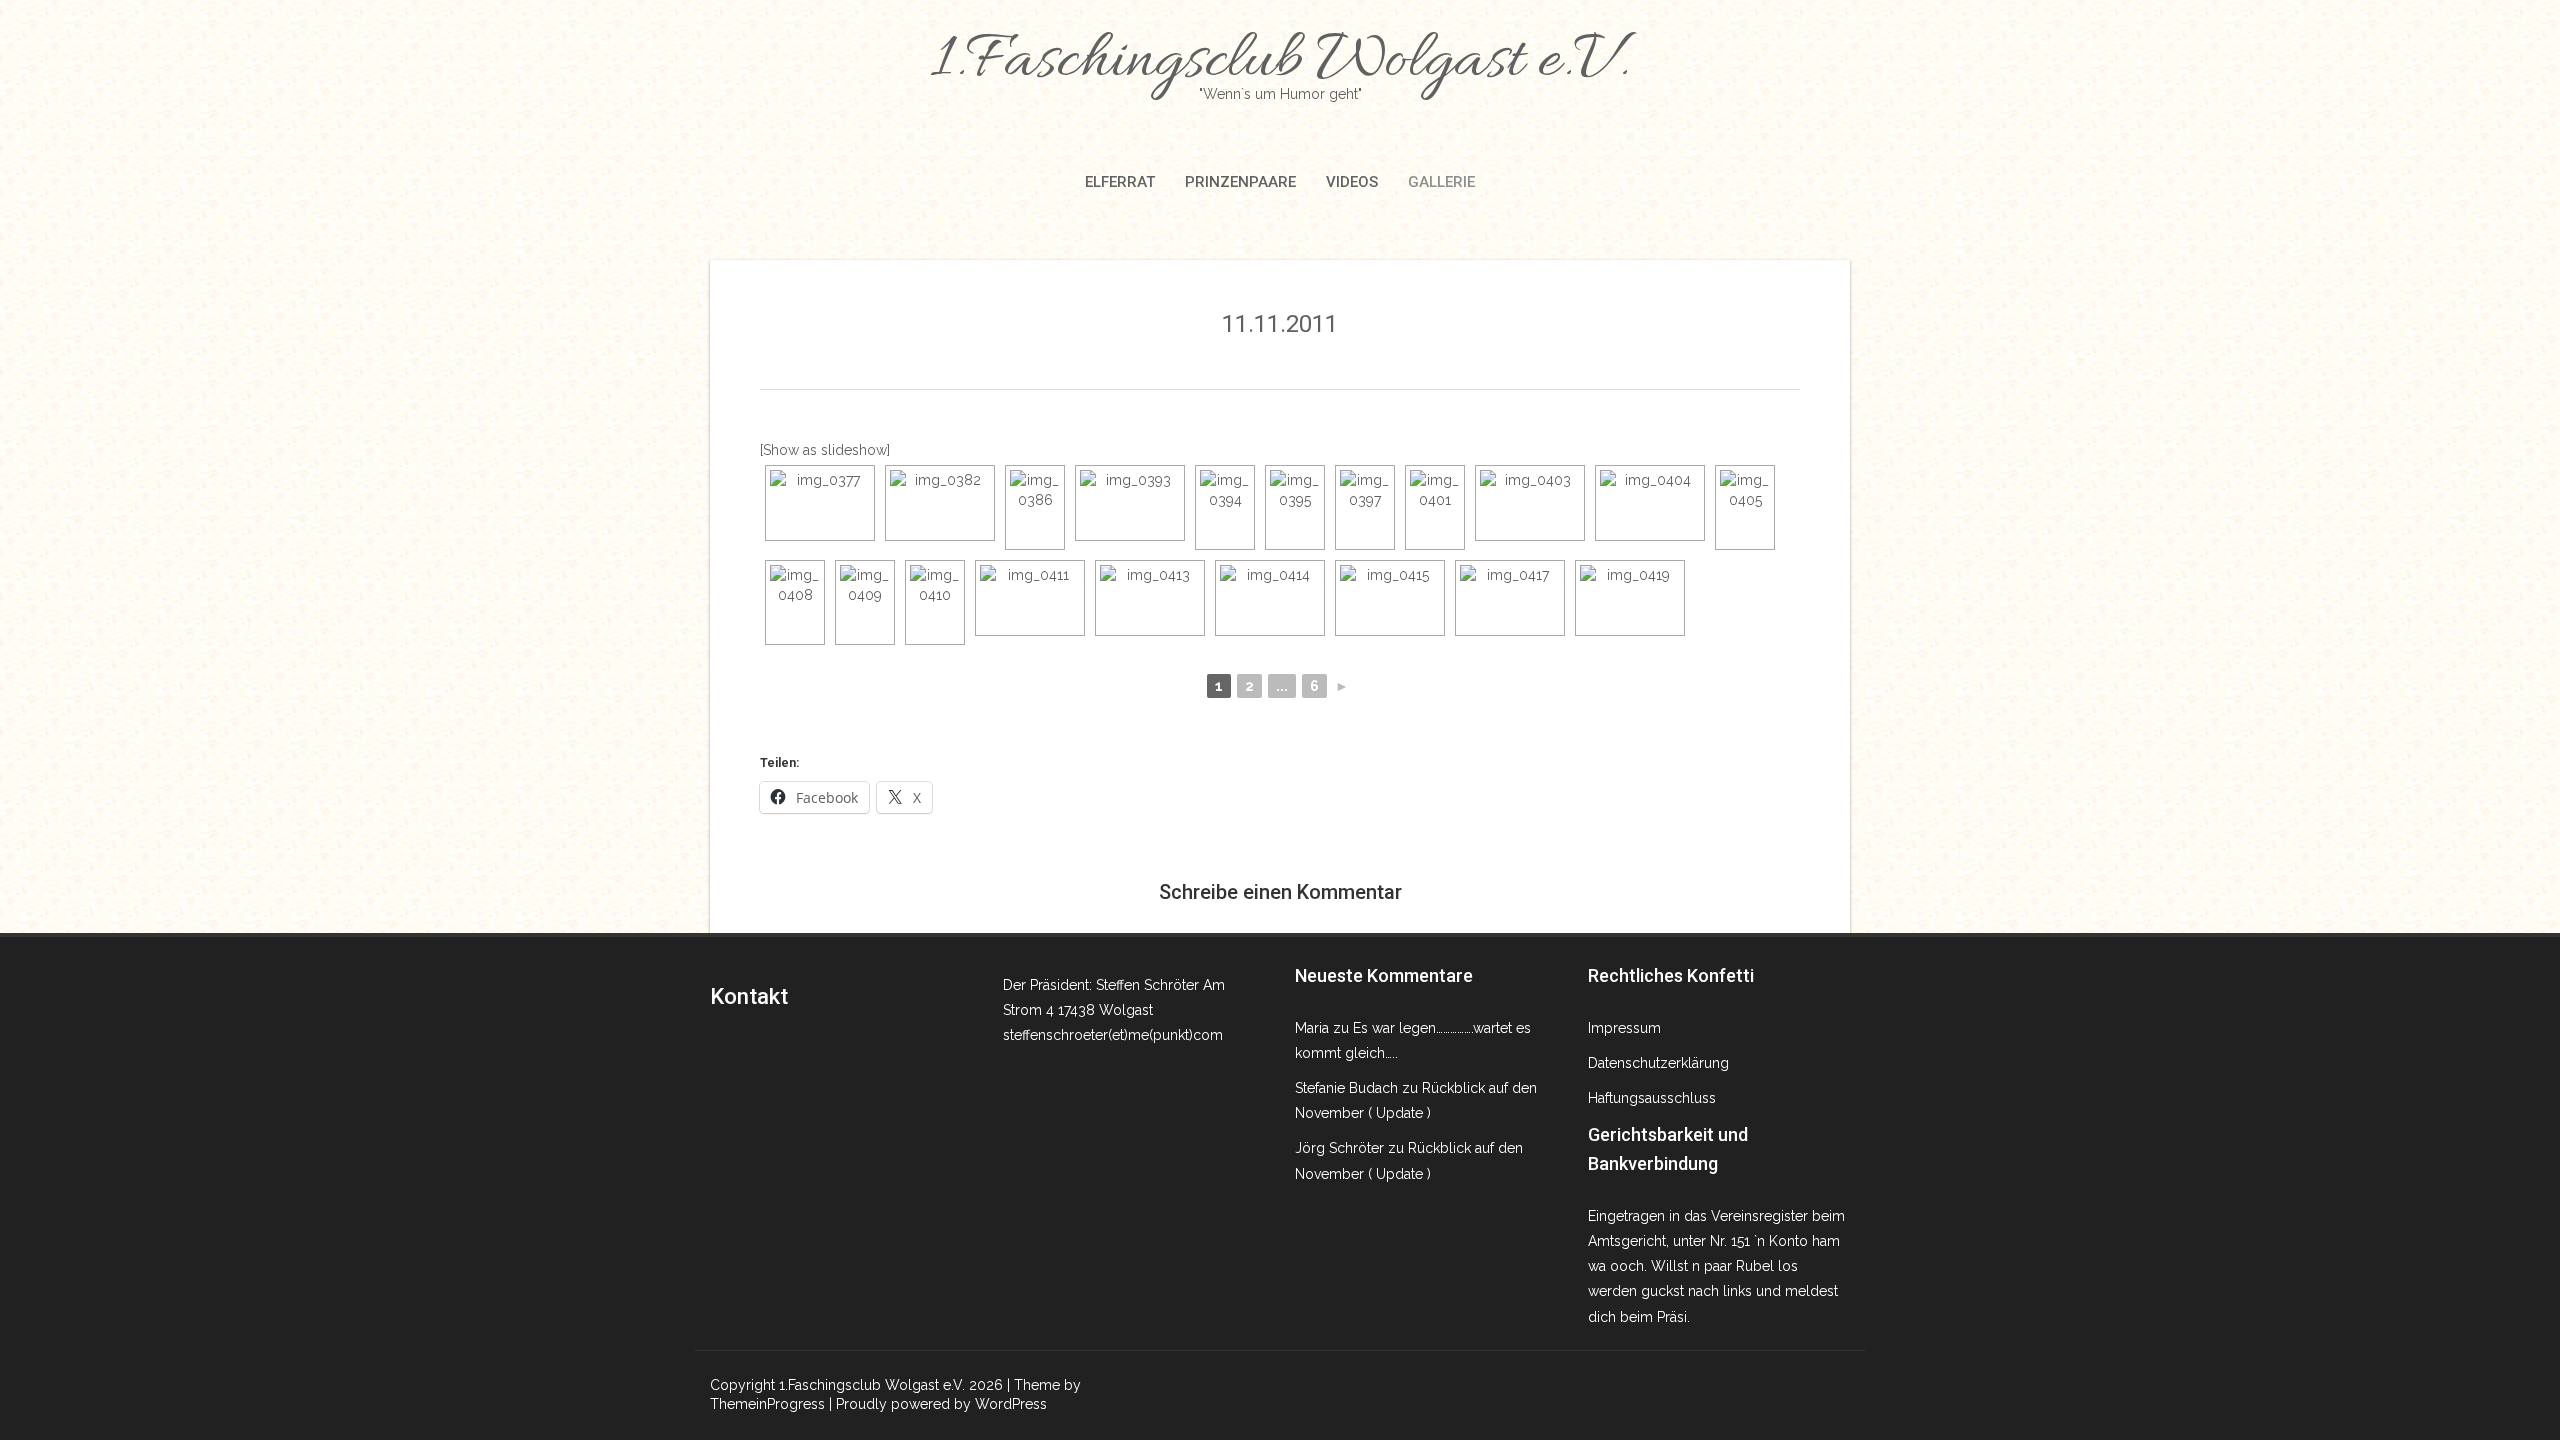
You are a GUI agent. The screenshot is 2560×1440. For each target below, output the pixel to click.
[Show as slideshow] (825, 450)
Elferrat (1120, 182)
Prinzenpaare (1240, 182)
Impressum (1624, 1028)
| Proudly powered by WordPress (938, 1404)
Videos (1352, 182)
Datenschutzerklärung (1658, 1063)
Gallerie (1441, 182)
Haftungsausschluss (1652, 1098)
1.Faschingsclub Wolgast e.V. (1280, 62)
